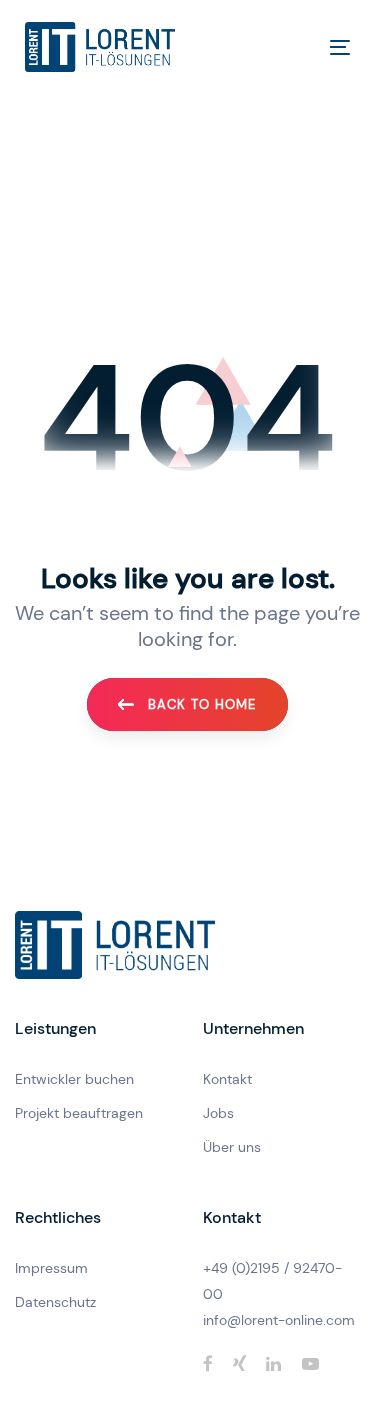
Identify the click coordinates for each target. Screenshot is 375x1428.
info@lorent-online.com (279, 1320)
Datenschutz (55, 1302)
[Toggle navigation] (296, 47)
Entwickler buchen (74, 1079)
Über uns (232, 1147)
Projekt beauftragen (79, 1113)
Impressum (51, 1268)
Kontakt (227, 1079)
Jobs (218, 1113)
